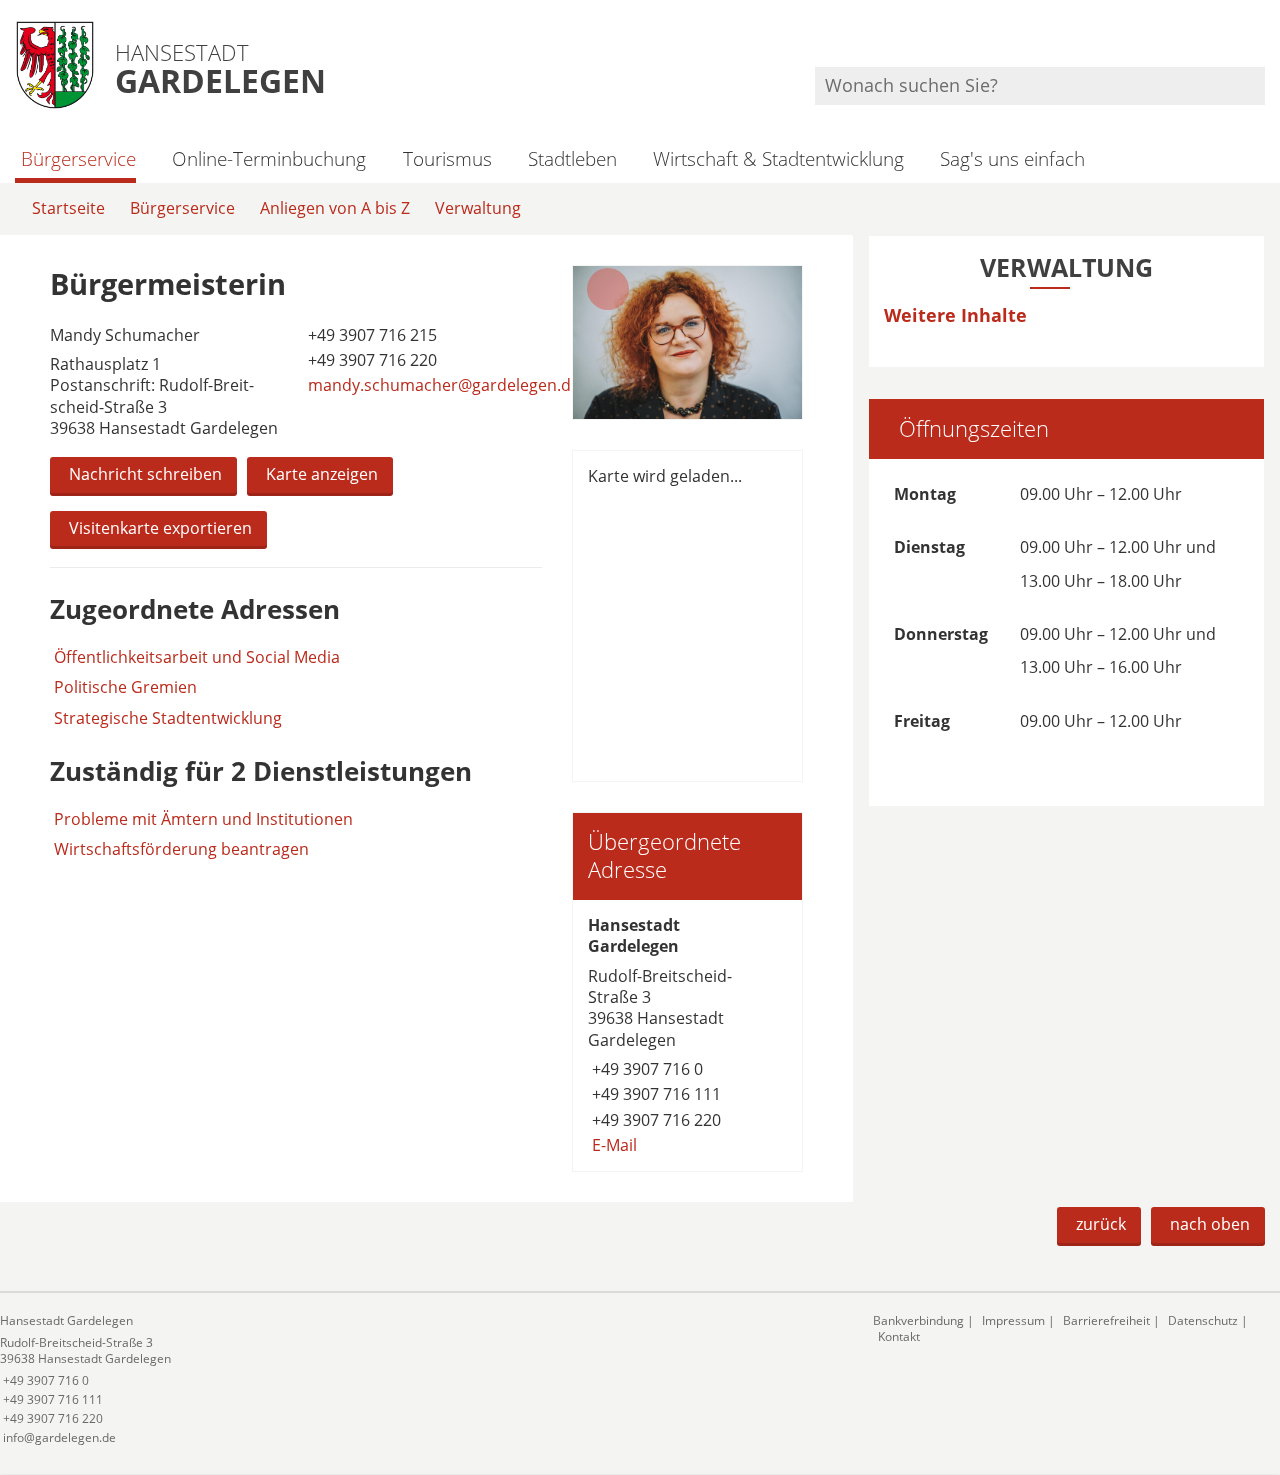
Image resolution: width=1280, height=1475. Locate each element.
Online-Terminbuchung (269, 158)
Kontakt (899, 1336)
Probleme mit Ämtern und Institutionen (203, 819)
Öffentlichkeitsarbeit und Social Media (197, 657)
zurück (1101, 1224)
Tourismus (447, 158)
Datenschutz (1203, 1320)
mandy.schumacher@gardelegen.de (442, 385)
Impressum (1013, 1320)
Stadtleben (572, 158)
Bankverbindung (918, 1320)
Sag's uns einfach (1012, 158)
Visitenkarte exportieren (160, 528)
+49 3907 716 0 (645, 1069)
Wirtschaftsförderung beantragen (181, 849)
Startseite (68, 208)
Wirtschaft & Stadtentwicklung (778, 158)
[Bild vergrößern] (687, 342)
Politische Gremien (125, 687)
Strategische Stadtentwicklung (168, 718)
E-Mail (612, 1145)
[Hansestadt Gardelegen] (687, 1035)
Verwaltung (478, 208)
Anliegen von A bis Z (335, 208)
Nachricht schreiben (145, 474)
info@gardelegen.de (58, 1437)
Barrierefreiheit (1106, 1320)
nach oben (1210, 1224)
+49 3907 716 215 (370, 335)
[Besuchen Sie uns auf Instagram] (1262, 40)
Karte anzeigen (322, 474)
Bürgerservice (78, 158)
